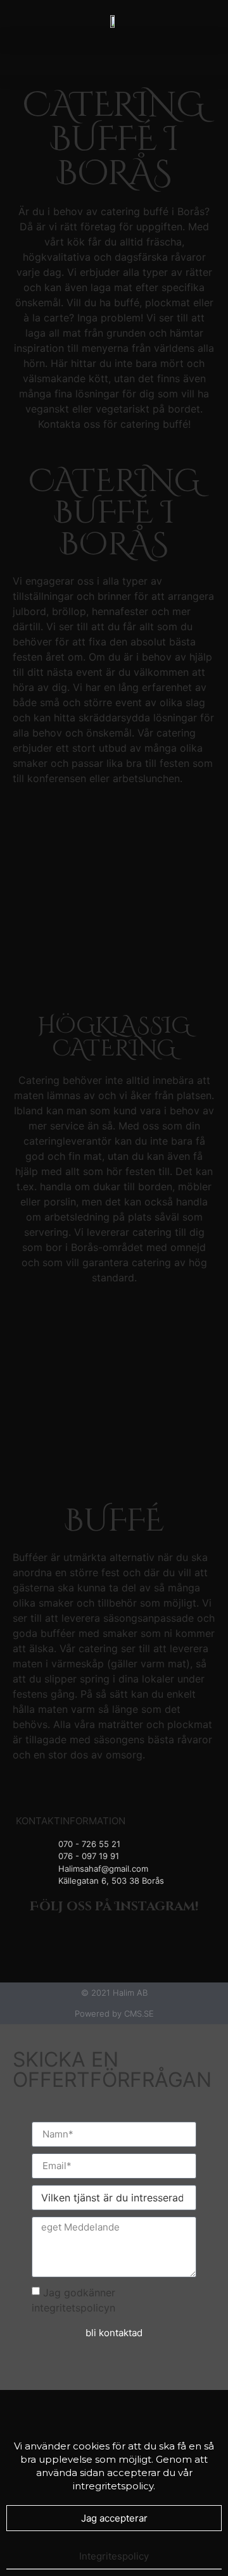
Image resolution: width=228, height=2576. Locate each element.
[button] (114, 58)
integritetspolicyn (73, 2307)
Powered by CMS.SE (114, 2013)
